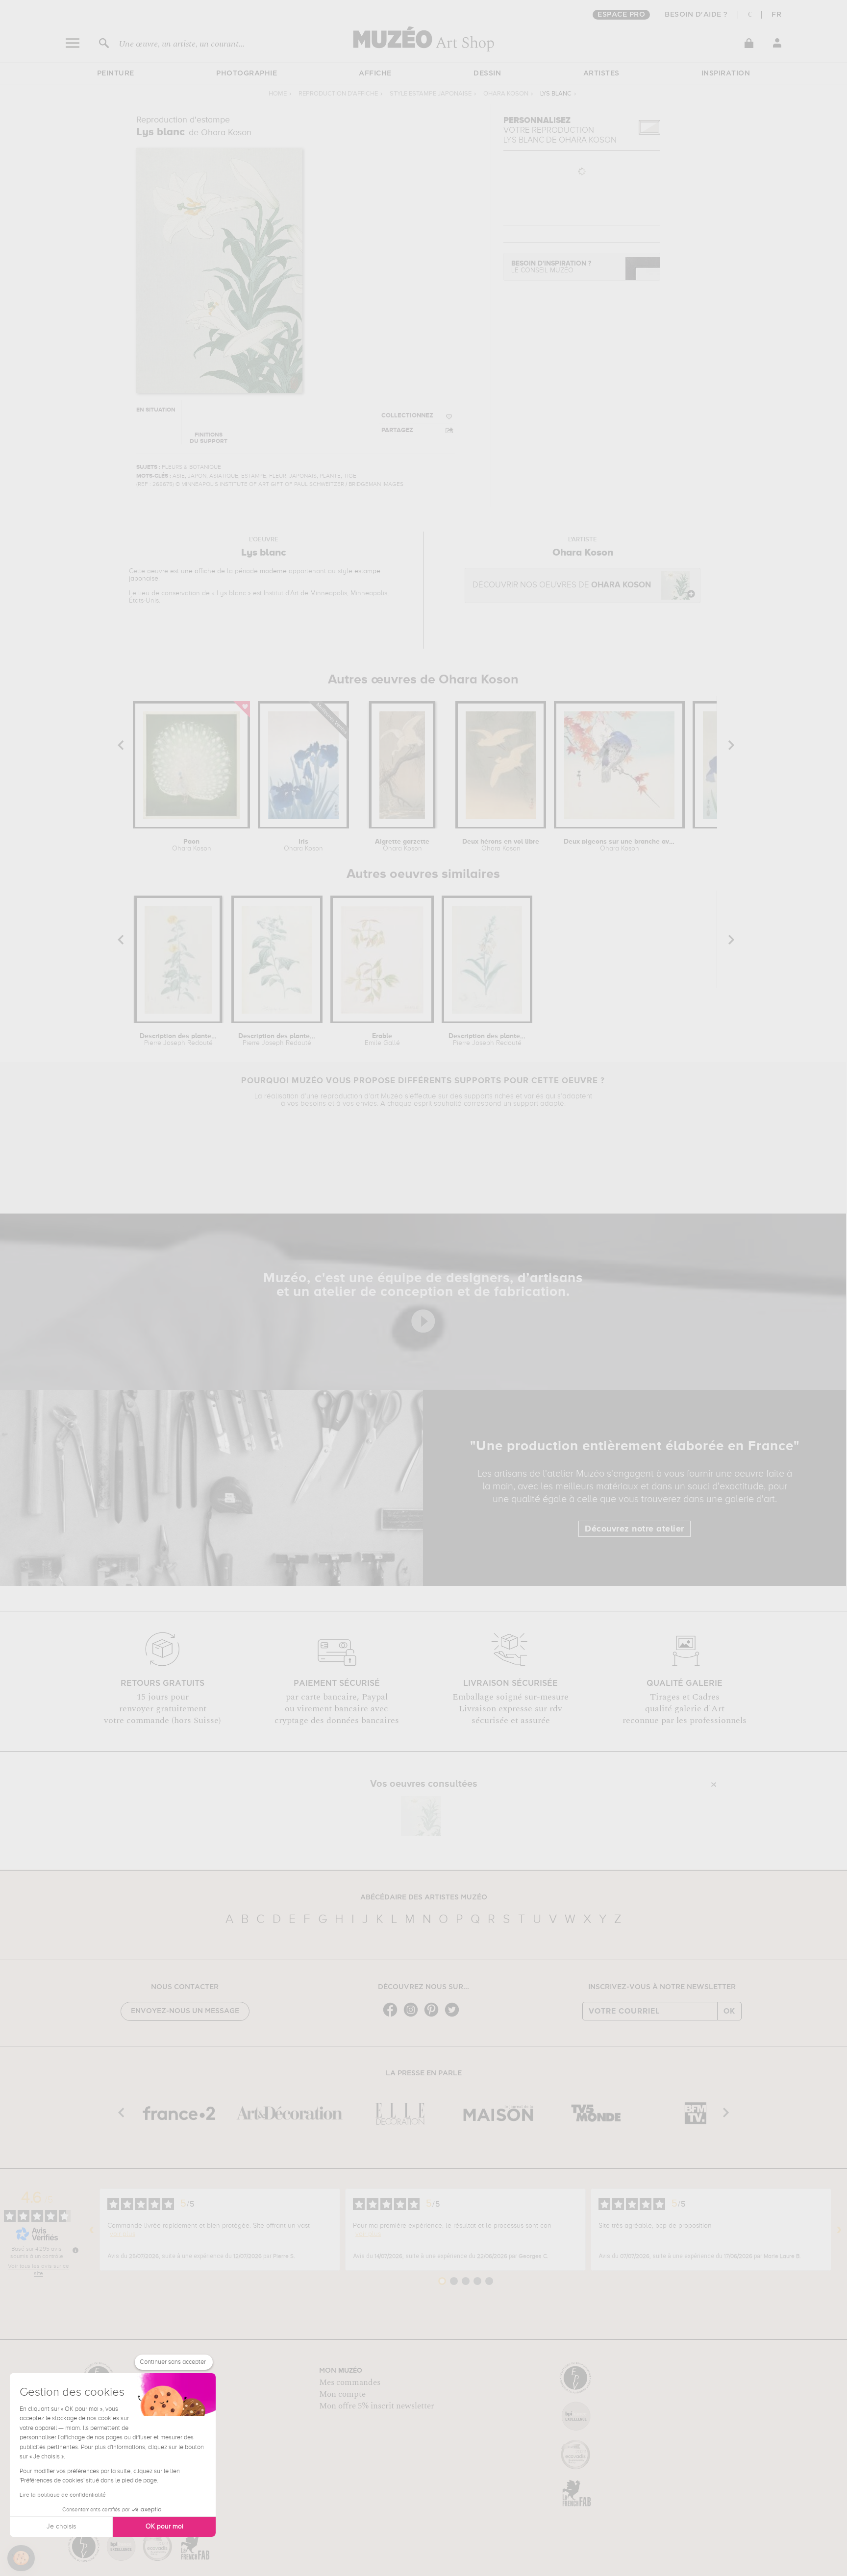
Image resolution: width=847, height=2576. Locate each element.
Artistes (601, 73)
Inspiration (726, 73)
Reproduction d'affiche (338, 94)
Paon (192, 845)
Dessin (487, 73)
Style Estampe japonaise (431, 94)
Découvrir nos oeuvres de (562, 585)
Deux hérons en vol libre (501, 845)
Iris (303, 845)
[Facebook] (393, 2016)
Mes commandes (350, 2382)
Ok (729, 2011)
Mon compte (342, 2394)
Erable (382, 1040)
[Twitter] (454, 2016)
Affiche (375, 73)
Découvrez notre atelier (635, 1529)
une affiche (198, 571)
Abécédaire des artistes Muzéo (424, 1897)
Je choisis (61, 2527)
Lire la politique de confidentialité (63, 2495)
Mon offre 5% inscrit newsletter (377, 2406)
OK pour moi (164, 2527)
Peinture (116, 73)
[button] (21, 2558)
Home (278, 94)
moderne (273, 571)
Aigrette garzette (402, 845)
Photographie (247, 73)
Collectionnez (407, 416)
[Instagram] (413, 2016)
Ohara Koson (506, 94)
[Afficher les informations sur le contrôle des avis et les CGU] (75, 2250)
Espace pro (621, 15)
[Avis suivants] (839, 2230)
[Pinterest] (434, 2016)
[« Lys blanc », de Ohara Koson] (421, 1816)
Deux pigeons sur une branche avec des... (619, 845)
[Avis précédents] (92, 2230)
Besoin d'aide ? (696, 15)
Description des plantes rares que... (178, 1040)
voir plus (123, 2234)
